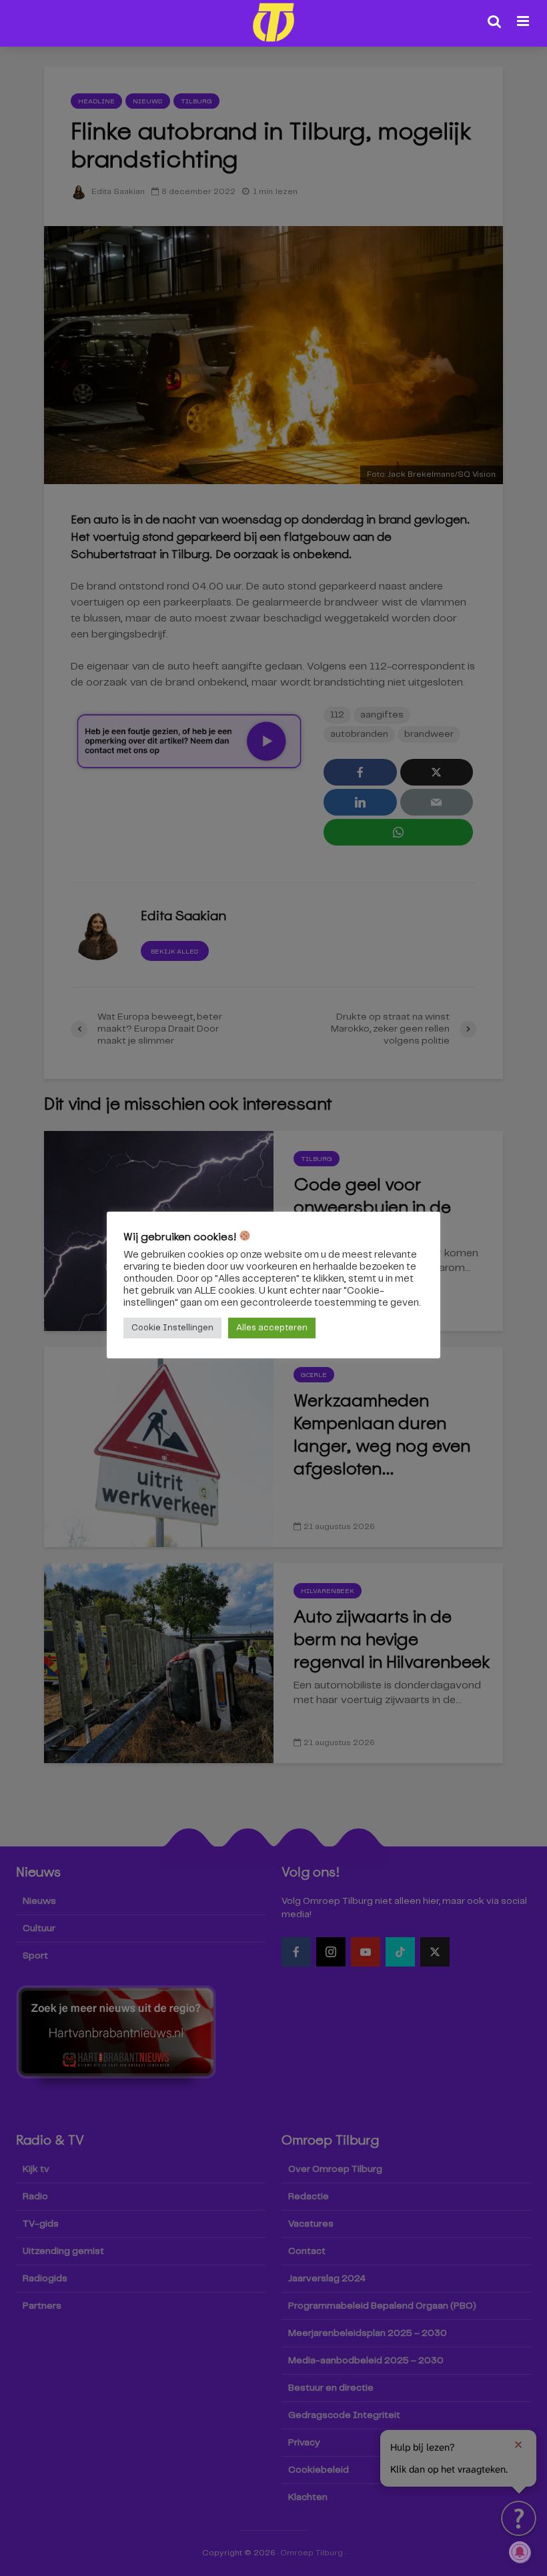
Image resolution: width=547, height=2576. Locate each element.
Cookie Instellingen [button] (172, 1328)
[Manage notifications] (520, 2552)
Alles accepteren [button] (272, 1328)
